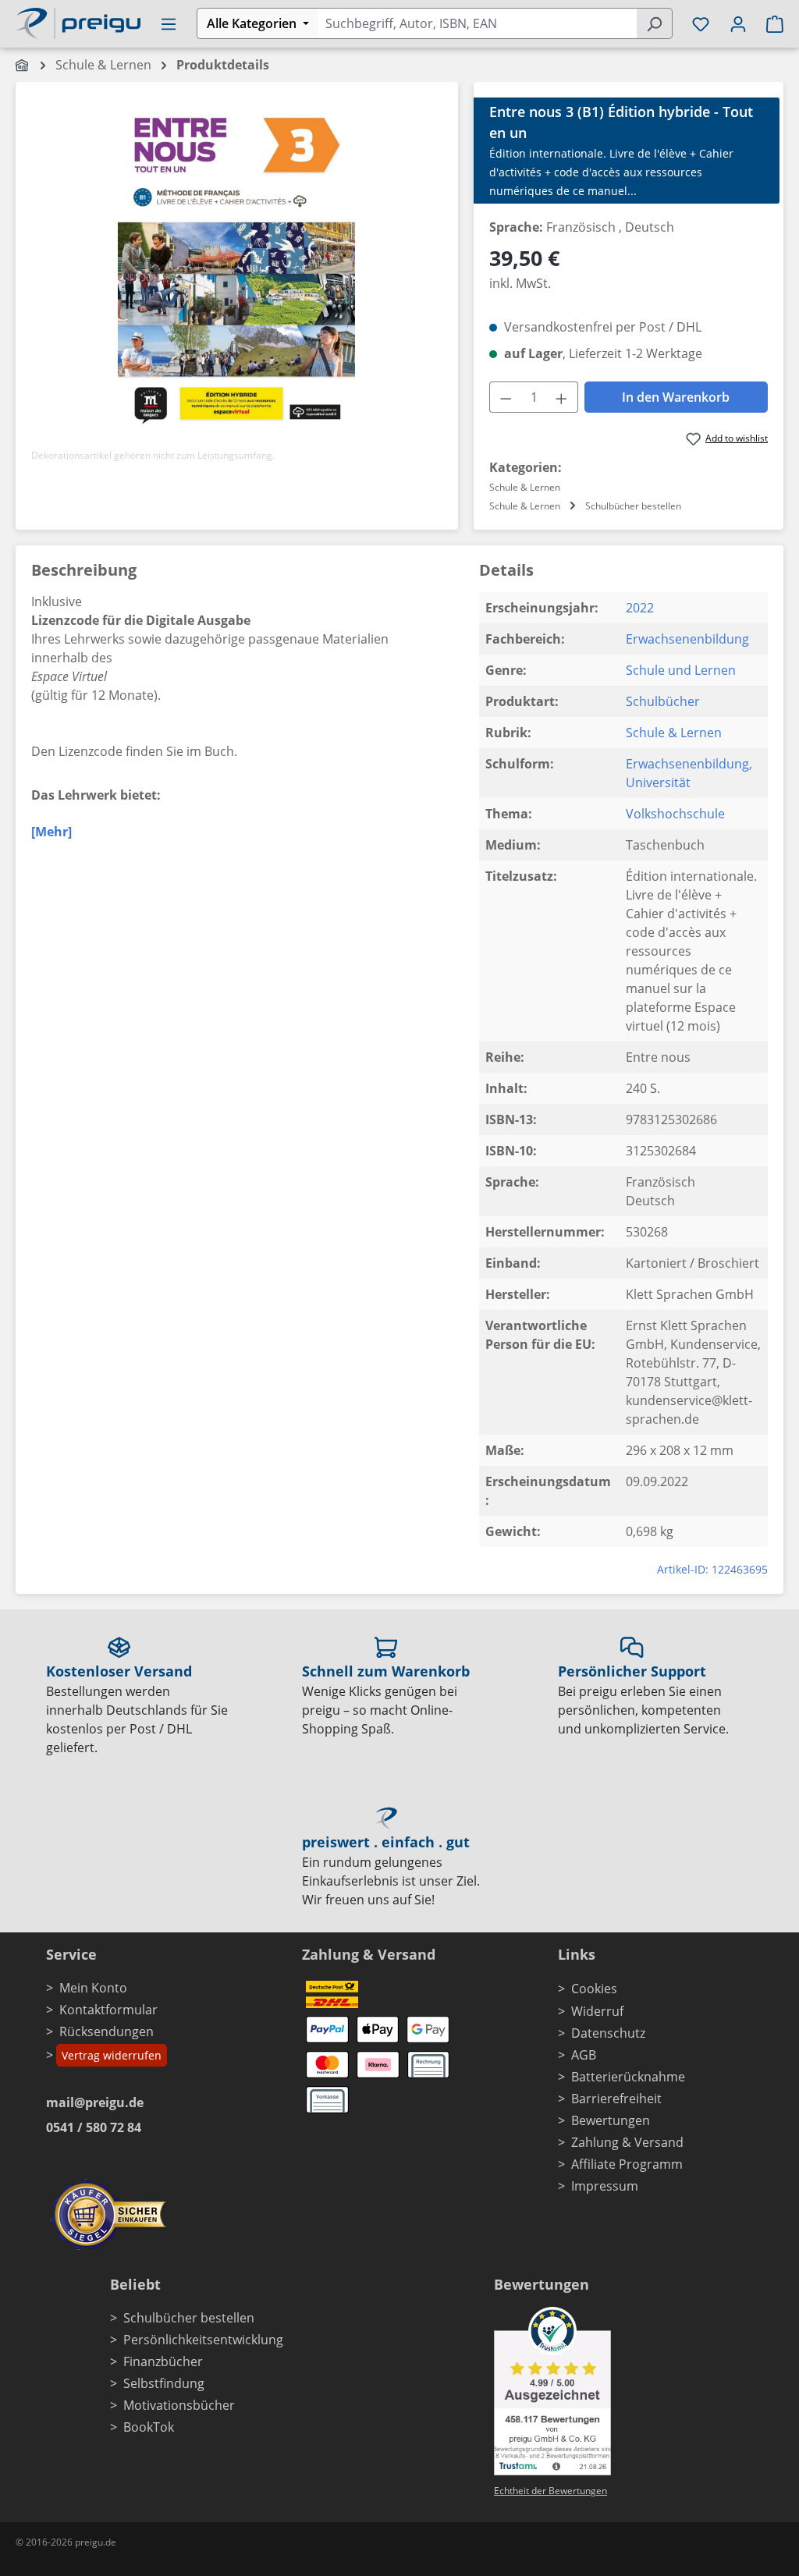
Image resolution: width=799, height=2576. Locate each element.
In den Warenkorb (676, 397)
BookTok (149, 2427)
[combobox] (477, 23)
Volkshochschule (675, 814)
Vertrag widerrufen (112, 2055)
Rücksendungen (107, 2031)
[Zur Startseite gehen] (78, 22)
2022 (640, 608)
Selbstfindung (164, 2383)
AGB (584, 2055)
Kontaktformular (108, 2010)
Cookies (594, 1989)
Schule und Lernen (681, 670)
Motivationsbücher (179, 2405)
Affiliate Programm (627, 2164)
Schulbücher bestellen (189, 2318)
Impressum (605, 2186)
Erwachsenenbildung (687, 639)
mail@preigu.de (95, 2102)
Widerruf (597, 2011)
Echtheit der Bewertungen (550, 2491)
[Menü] (169, 23)
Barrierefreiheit (616, 2099)
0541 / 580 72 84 (94, 2127)
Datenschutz (608, 2033)
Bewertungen (611, 2120)
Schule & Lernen (674, 733)
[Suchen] (654, 23)
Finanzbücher (163, 2361)
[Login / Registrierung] (738, 23)
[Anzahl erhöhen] (562, 397)
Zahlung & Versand (627, 2142)
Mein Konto (93, 1988)
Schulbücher (663, 701)
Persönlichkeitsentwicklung (203, 2340)
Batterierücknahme (628, 2077)
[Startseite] (23, 65)
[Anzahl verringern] (506, 397)
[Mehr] (51, 832)
